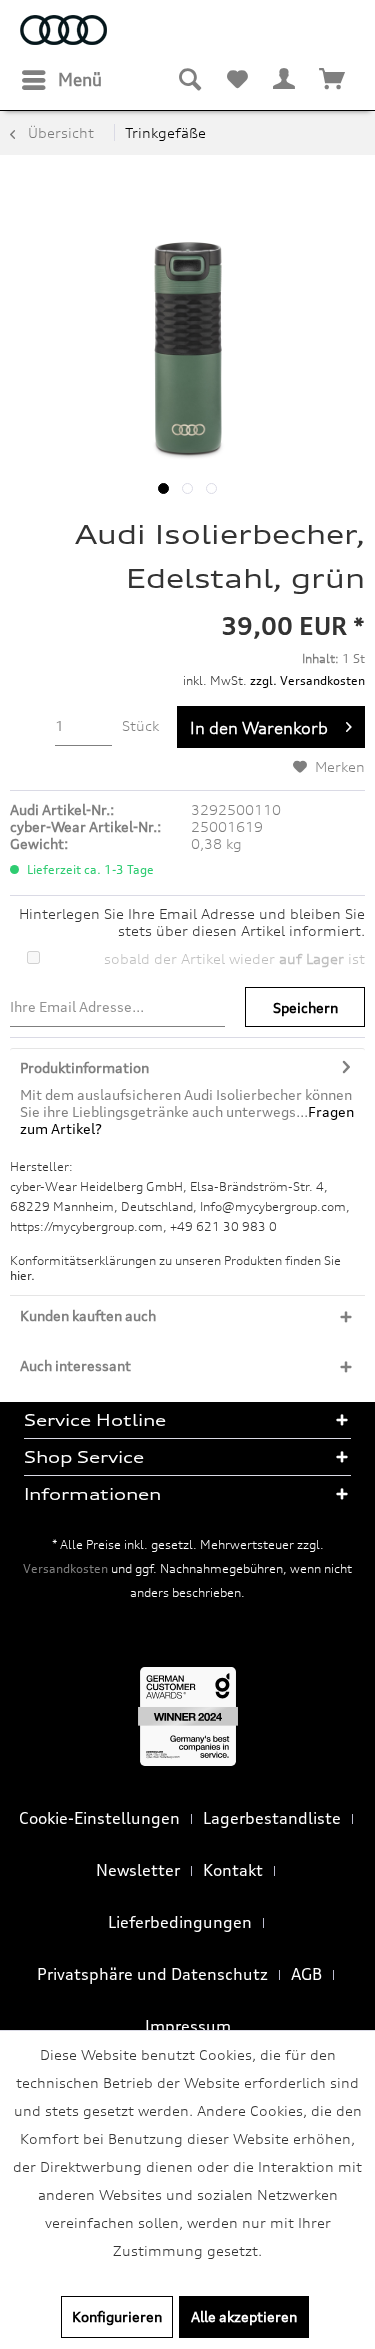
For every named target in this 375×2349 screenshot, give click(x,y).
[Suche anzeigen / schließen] (189, 80)
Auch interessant (75, 1365)
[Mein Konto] (285, 80)
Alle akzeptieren (244, 2316)
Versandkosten (65, 1568)
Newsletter (138, 1870)
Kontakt (233, 1870)
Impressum (188, 2026)
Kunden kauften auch (88, 1315)
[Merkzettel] (237, 80)
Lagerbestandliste (272, 1818)
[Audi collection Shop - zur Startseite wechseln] (63, 32)
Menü (80, 79)
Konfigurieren (117, 2316)
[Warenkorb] (333, 80)
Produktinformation (84, 1067)
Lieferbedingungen (180, 1922)
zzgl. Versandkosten (307, 680)
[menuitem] (61, 80)
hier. (22, 1275)
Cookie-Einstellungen (99, 1818)
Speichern (305, 1007)
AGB (306, 1974)
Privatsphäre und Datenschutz (152, 1974)
